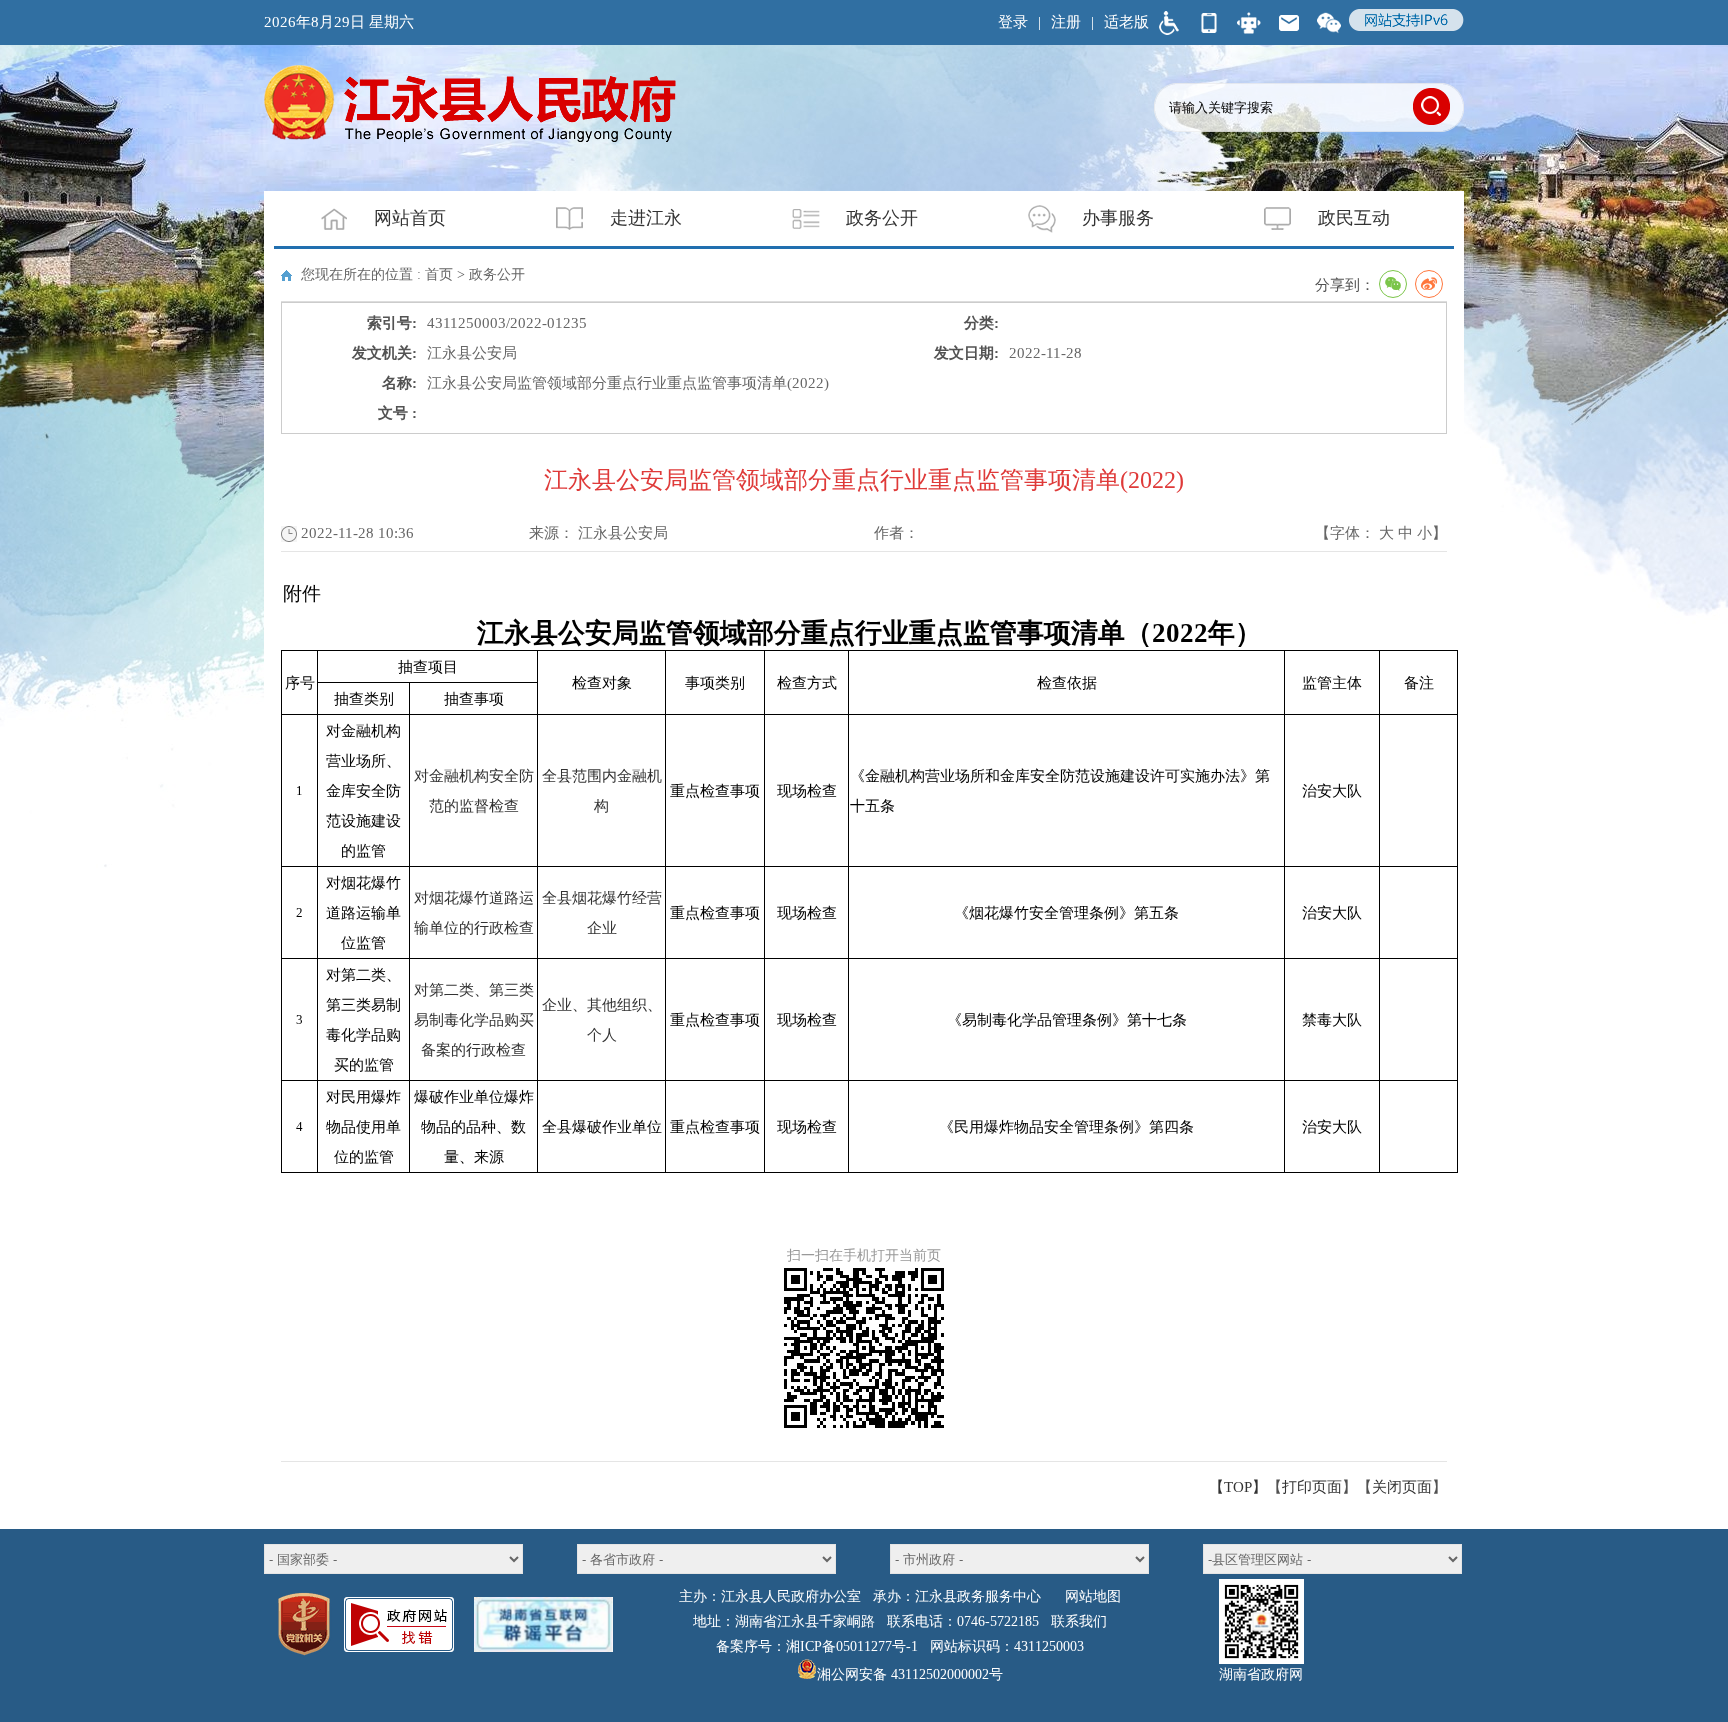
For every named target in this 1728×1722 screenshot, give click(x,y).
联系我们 (1079, 1621)
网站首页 (410, 218)
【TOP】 (1238, 1487)
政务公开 (882, 218)
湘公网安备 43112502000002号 (910, 1674)
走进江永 (646, 218)
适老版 (1126, 22)
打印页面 (1312, 1487)
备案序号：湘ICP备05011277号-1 (817, 1646)
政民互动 (1354, 218)
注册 (1066, 22)
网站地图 (1093, 1596)
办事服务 (1118, 218)
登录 (1013, 22)
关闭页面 (1402, 1487)
